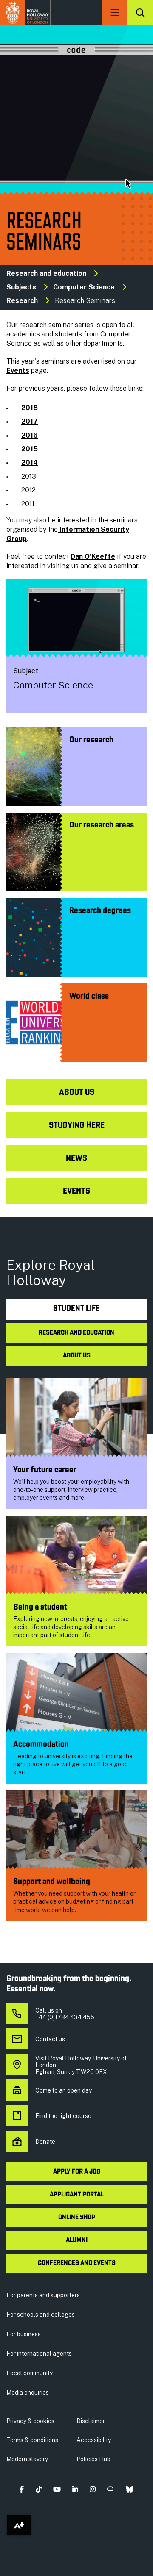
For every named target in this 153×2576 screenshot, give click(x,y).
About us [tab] (77, 1356)
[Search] (140, 13)
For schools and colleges (41, 2315)
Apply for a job (77, 2172)
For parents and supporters (43, 2295)
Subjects (21, 287)
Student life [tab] (76, 1309)
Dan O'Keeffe (93, 557)
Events (18, 371)
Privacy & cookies (30, 2421)
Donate (45, 2142)
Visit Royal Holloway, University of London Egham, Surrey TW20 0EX (81, 2065)
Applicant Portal (77, 2195)
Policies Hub (93, 2459)
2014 (30, 462)
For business (24, 2334)
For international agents (39, 2354)
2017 (30, 421)
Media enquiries (28, 2393)
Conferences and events (77, 2263)
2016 (30, 435)
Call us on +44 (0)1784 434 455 (65, 2014)
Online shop (77, 2218)
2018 (30, 408)
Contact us (50, 2039)
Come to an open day (64, 2090)
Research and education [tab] (76, 1333)
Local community (30, 2373)
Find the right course (63, 2116)
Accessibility (94, 2440)
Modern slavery (27, 2459)
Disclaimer (91, 2421)
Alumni (77, 2240)
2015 (30, 449)
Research (22, 301)
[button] (22, 2489)
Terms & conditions (32, 2440)
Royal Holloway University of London (25, 13)
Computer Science (84, 287)
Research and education (46, 273)
